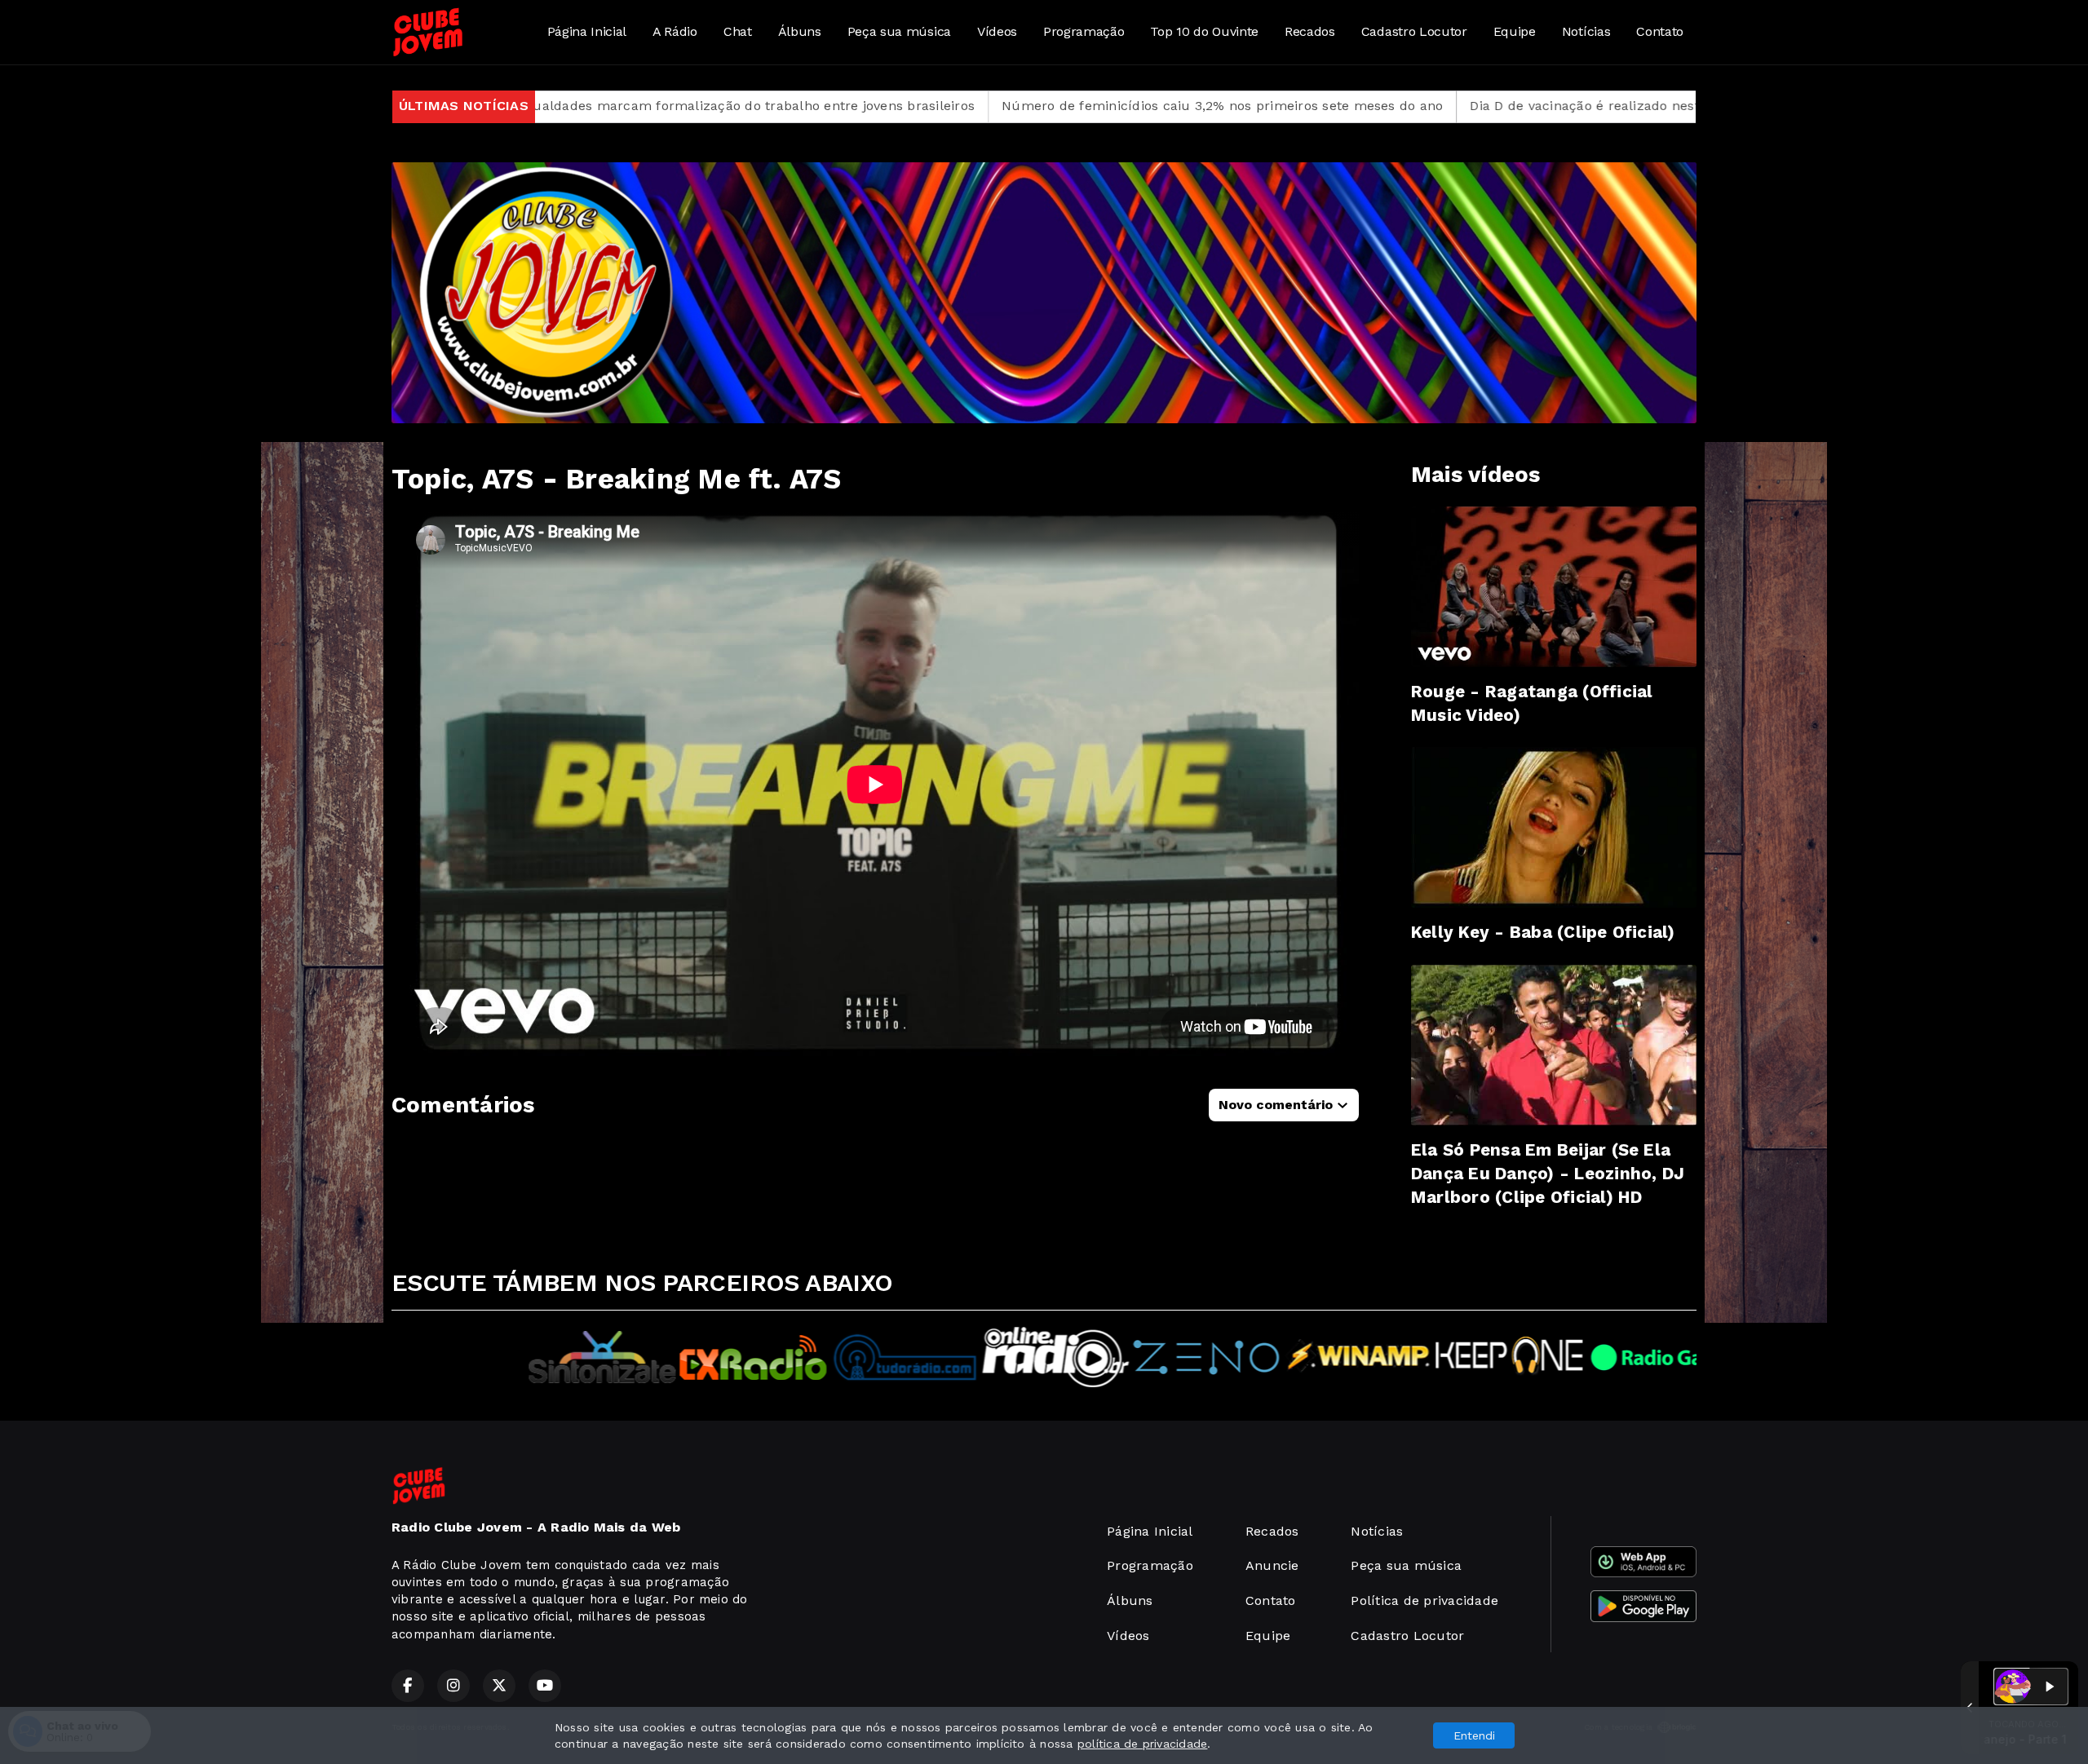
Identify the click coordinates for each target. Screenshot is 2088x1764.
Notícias (1586, 31)
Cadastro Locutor (1414, 31)
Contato (1660, 31)
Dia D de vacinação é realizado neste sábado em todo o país (1434, 106)
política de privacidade (1143, 1744)
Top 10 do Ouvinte (1204, 31)
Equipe (1515, 31)
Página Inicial (587, 31)
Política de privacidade (1424, 1600)
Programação (1084, 31)
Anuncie (1272, 1565)
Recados (1310, 31)
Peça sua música (899, 31)
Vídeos (997, 31)
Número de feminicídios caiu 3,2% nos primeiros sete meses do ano (993, 106)
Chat (738, 31)
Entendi (1474, 1735)
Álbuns (800, 31)
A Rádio (675, 31)
